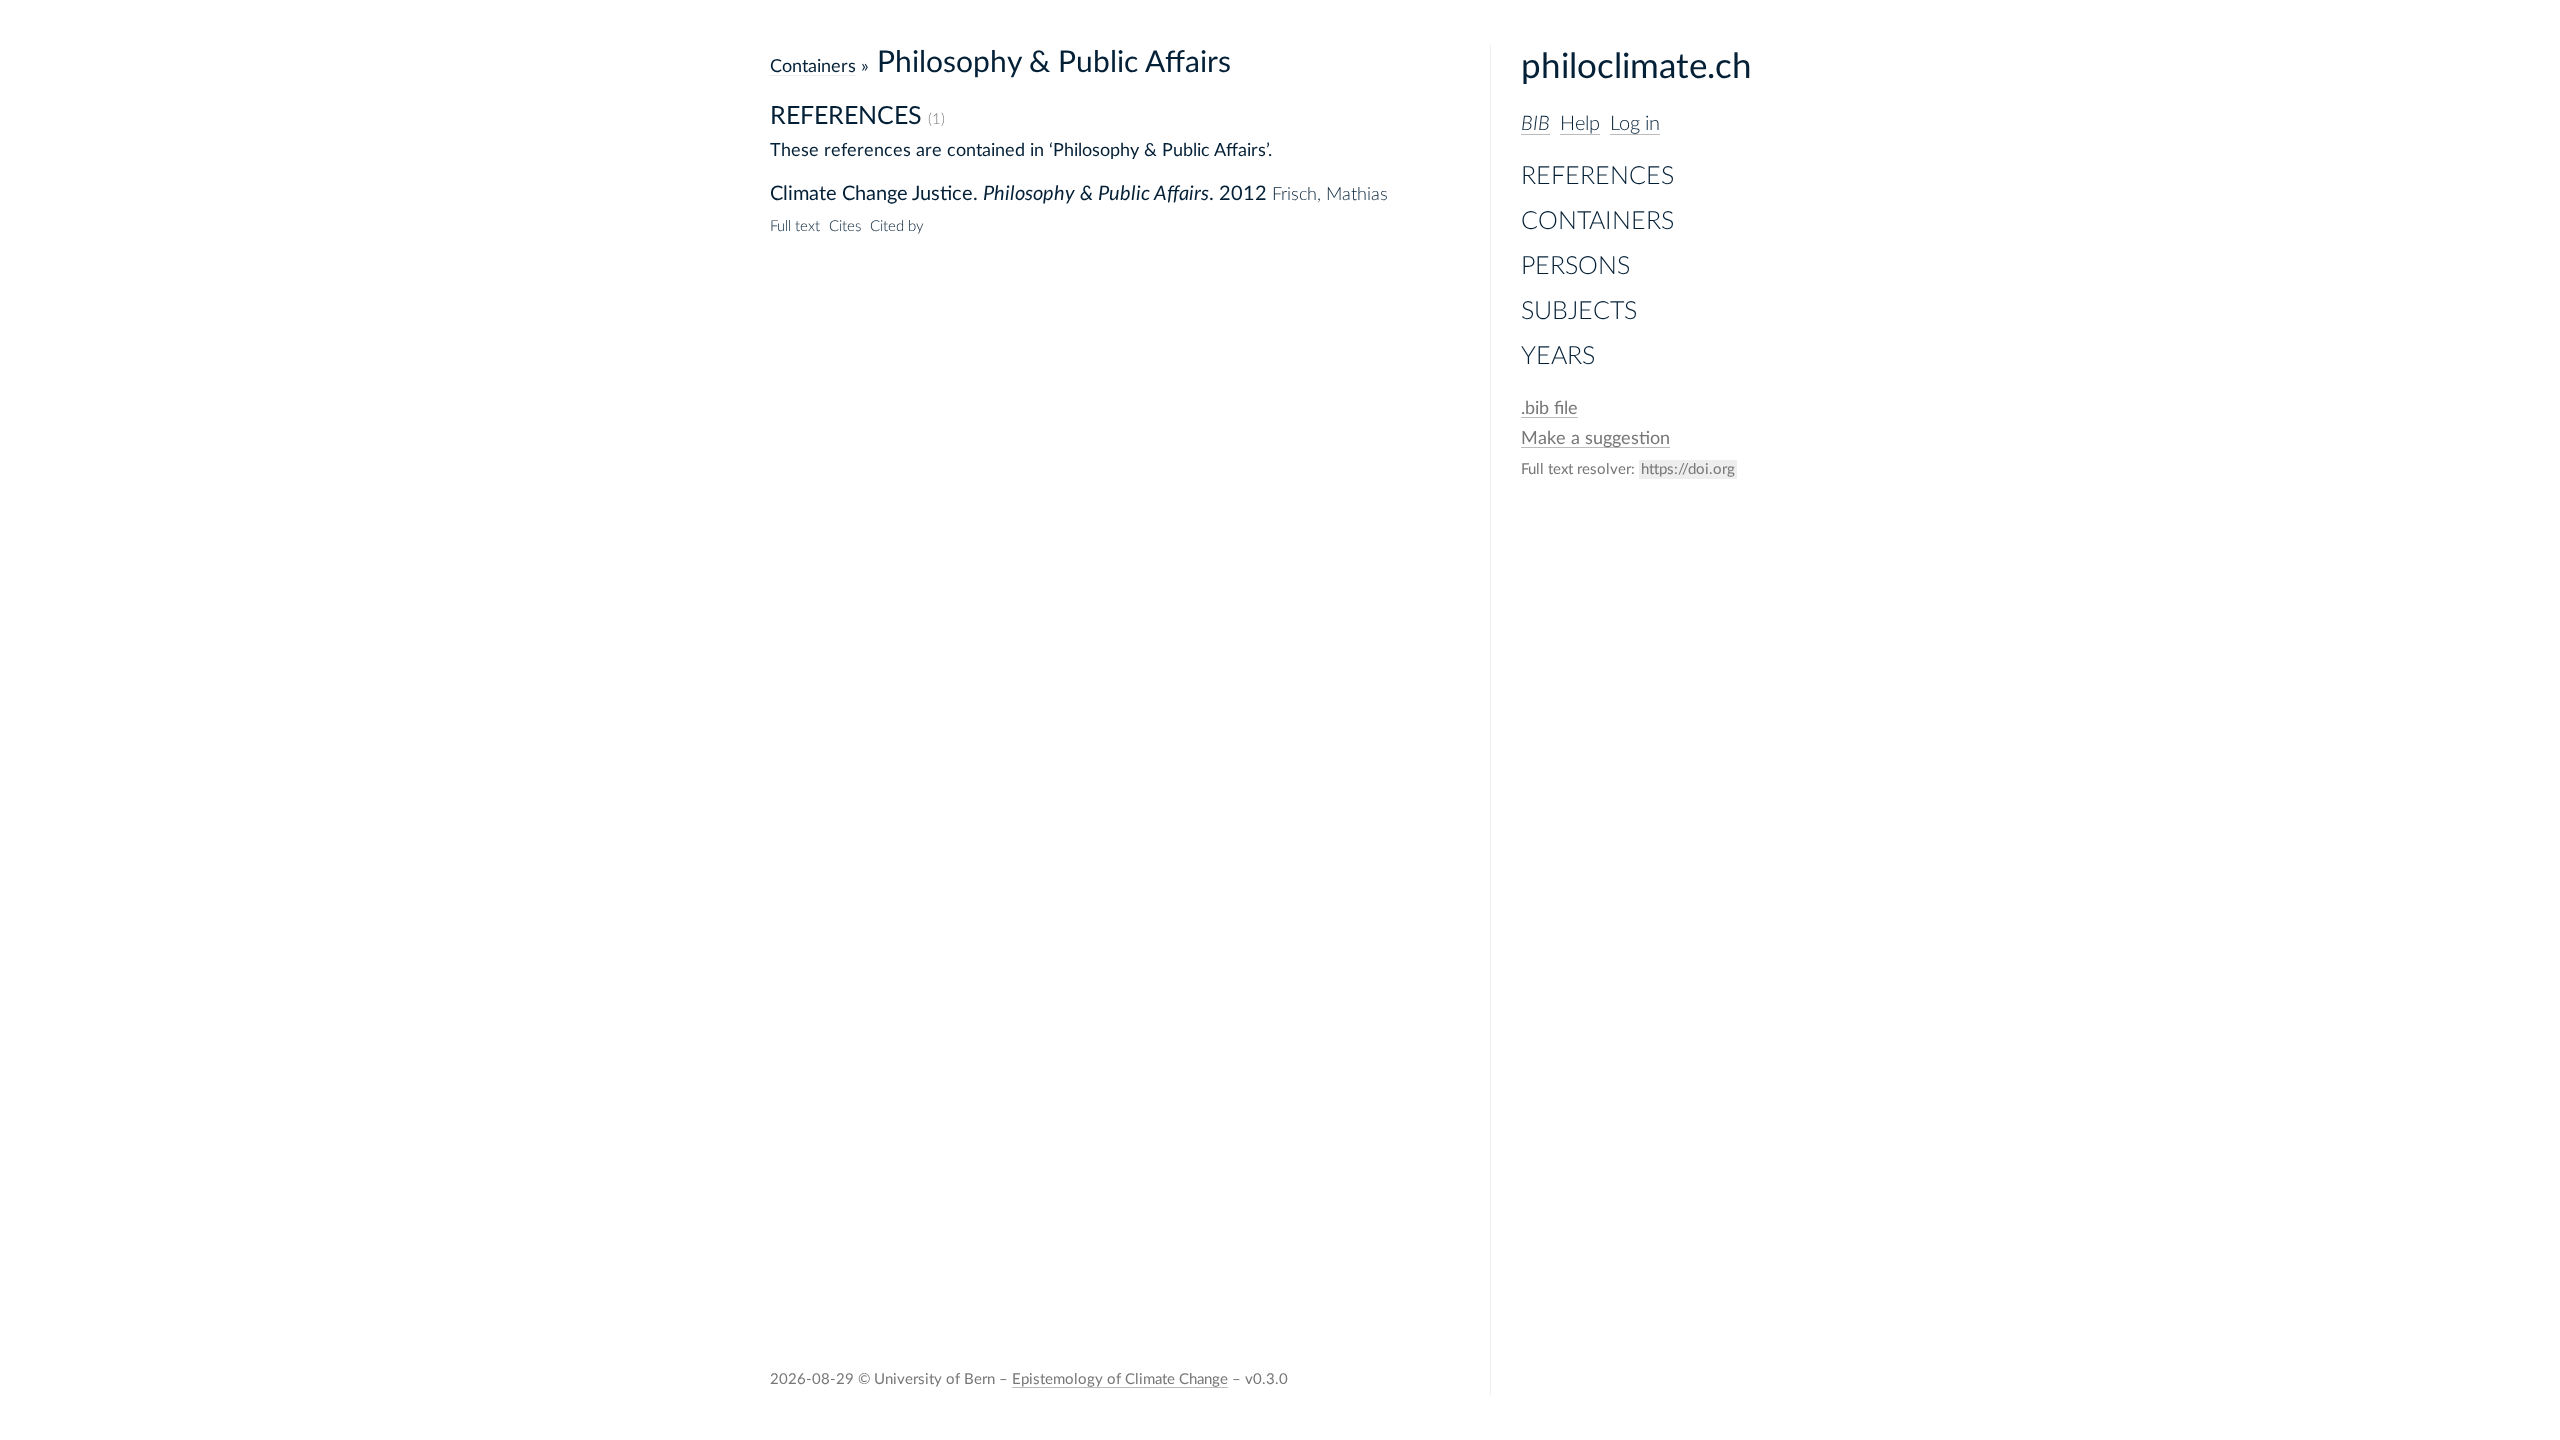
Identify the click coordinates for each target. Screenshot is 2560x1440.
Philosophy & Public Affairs (1096, 194)
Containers (1597, 221)
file (1549, 408)
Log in (1635, 124)
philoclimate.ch (1636, 67)
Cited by (897, 226)
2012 (1243, 194)
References (1597, 176)
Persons (1575, 266)
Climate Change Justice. (874, 194)
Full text (795, 226)
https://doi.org (1688, 469)
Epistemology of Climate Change (1120, 1379)
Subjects (1579, 311)
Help (1580, 124)
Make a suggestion (1595, 438)
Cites (845, 226)
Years (1558, 356)
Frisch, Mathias (1330, 194)
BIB (1535, 124)
